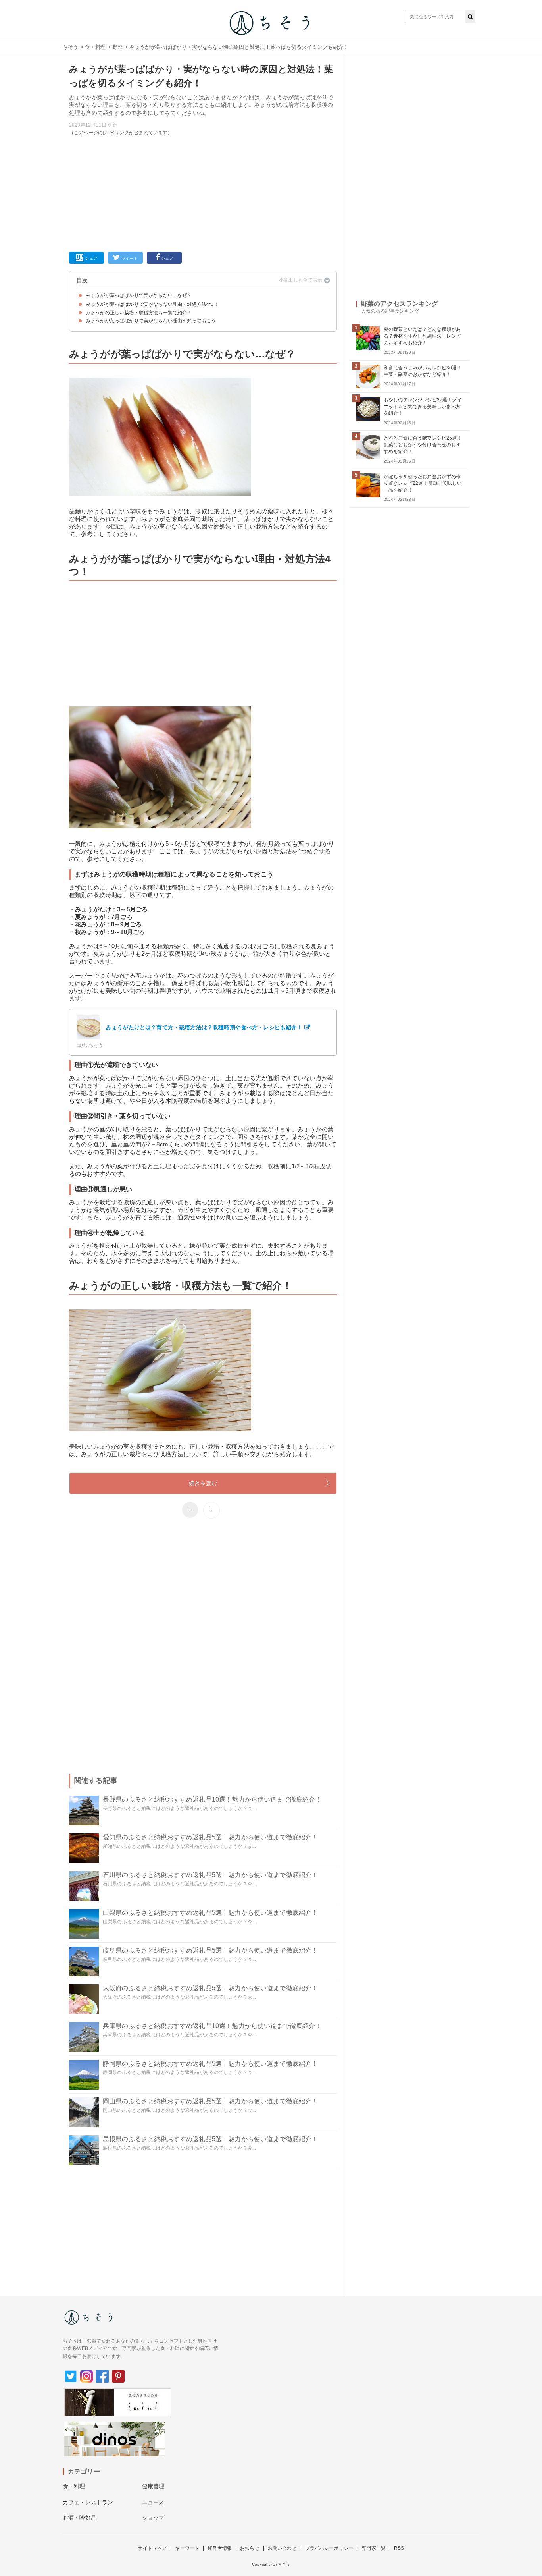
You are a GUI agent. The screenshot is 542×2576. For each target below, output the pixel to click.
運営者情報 (220, 2548)
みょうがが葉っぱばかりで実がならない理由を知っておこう (151, 321)
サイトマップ (152, 2548)
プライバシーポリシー (329, 2548)
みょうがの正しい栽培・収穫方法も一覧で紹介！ (139, 313)
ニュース (153, 2502)
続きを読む (203, 1483)
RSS (399, 2548)
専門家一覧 (374, 2548)
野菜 (117, 47)
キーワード (187, 2548)
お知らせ (250, 2548)
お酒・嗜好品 (80, 2518)
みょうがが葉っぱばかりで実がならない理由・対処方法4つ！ (152, 304)
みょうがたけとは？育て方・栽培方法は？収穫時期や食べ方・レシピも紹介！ (204, 1027)
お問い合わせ (282, 2548)
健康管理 (153, 2486)
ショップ (153, 2518)
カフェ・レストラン (88, 2502)
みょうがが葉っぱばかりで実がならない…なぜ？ (139, 295)
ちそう (70, 47)
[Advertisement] (203, 192)
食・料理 (95, 47)
